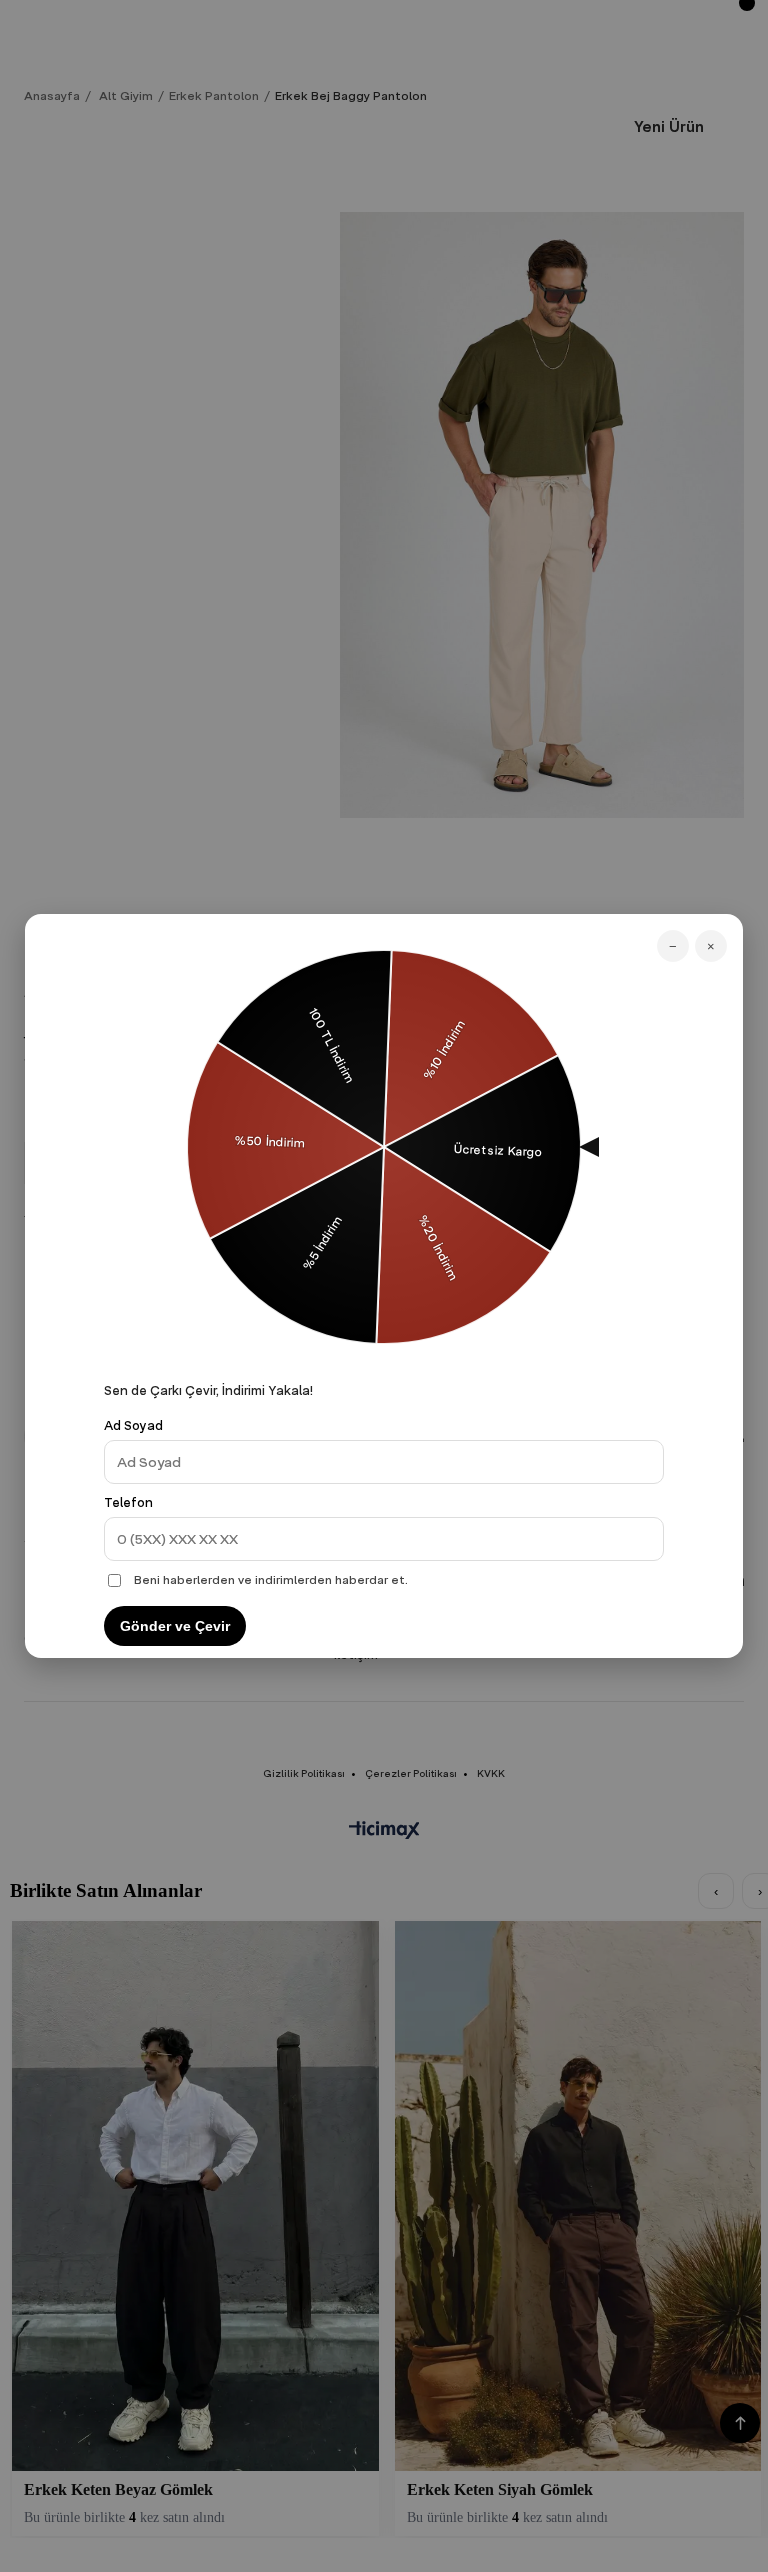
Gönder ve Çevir (175, 1626)
